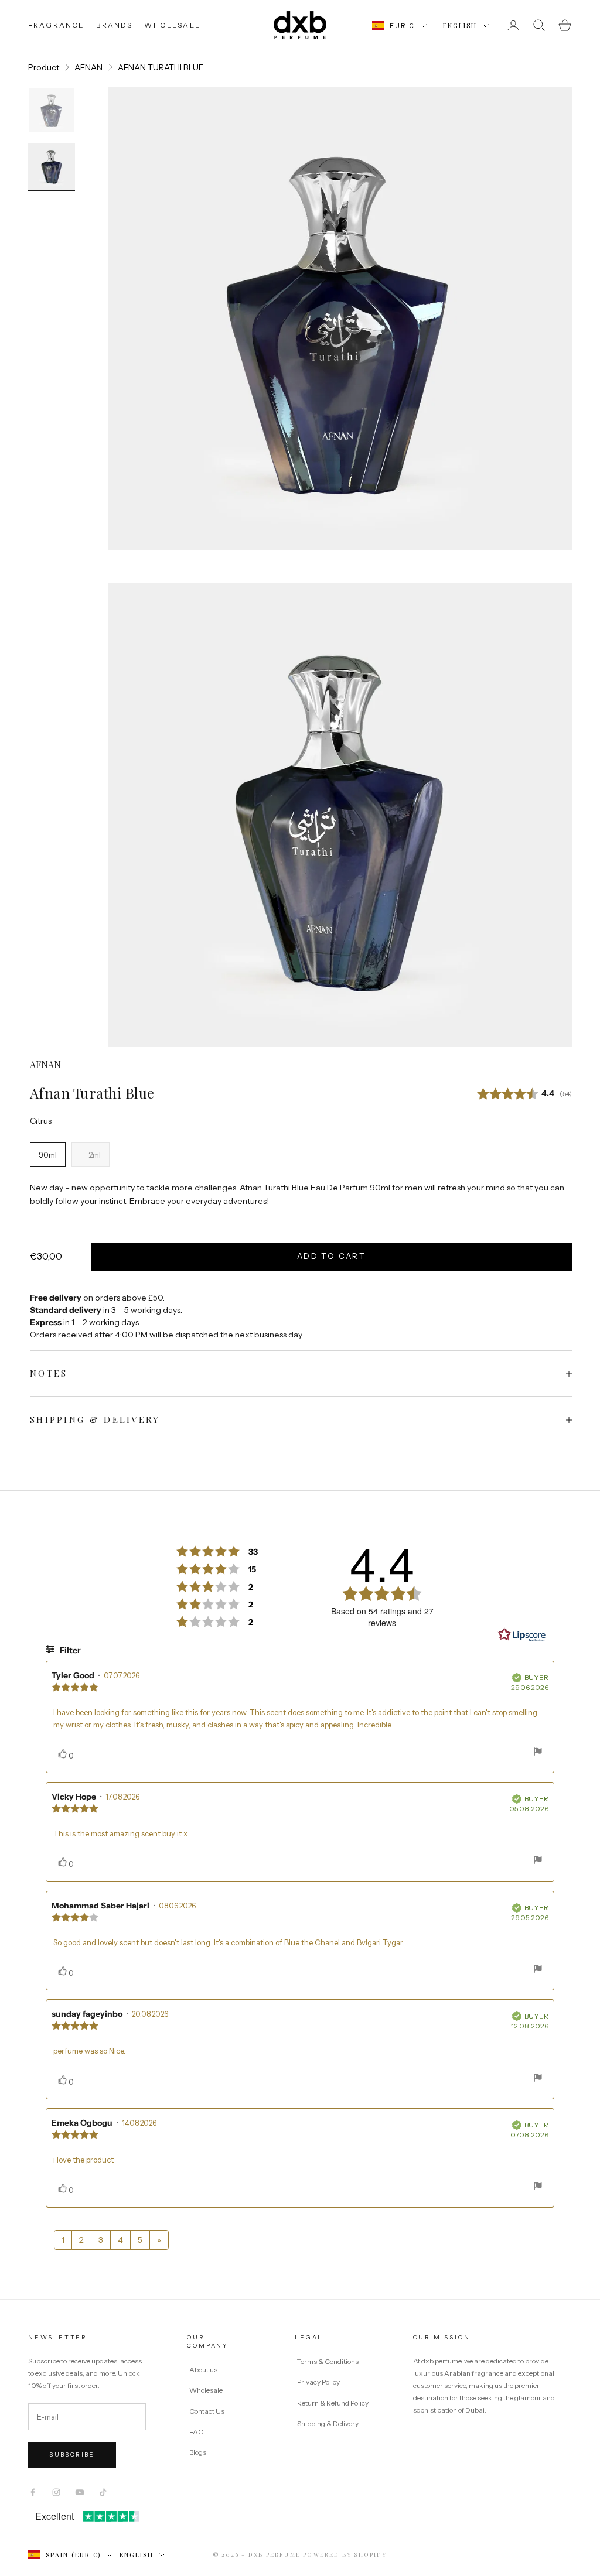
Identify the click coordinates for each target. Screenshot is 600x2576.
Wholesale (206, 2390)
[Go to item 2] (52, 167)
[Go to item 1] (52, 110)
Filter (69, 1650)
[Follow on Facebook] (33, 2492)
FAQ (197, 2432)
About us (203, 2370)
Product (44, 67)
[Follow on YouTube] (80, 2492)
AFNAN (88, 67)
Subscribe (72, 2454)
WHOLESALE (172, 25)
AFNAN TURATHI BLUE (161, 67)
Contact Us (207, 2411)
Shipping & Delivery (328, 2423)
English (460, 25)
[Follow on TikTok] (103, 2492)
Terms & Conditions (328, 2361)
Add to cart (331, 1256)
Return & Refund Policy (333, 2403)
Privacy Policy (319, 2382)
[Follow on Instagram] (56, 2492)
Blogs (198, 2452)
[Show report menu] (538, 1753)
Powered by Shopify (345, 2554)
